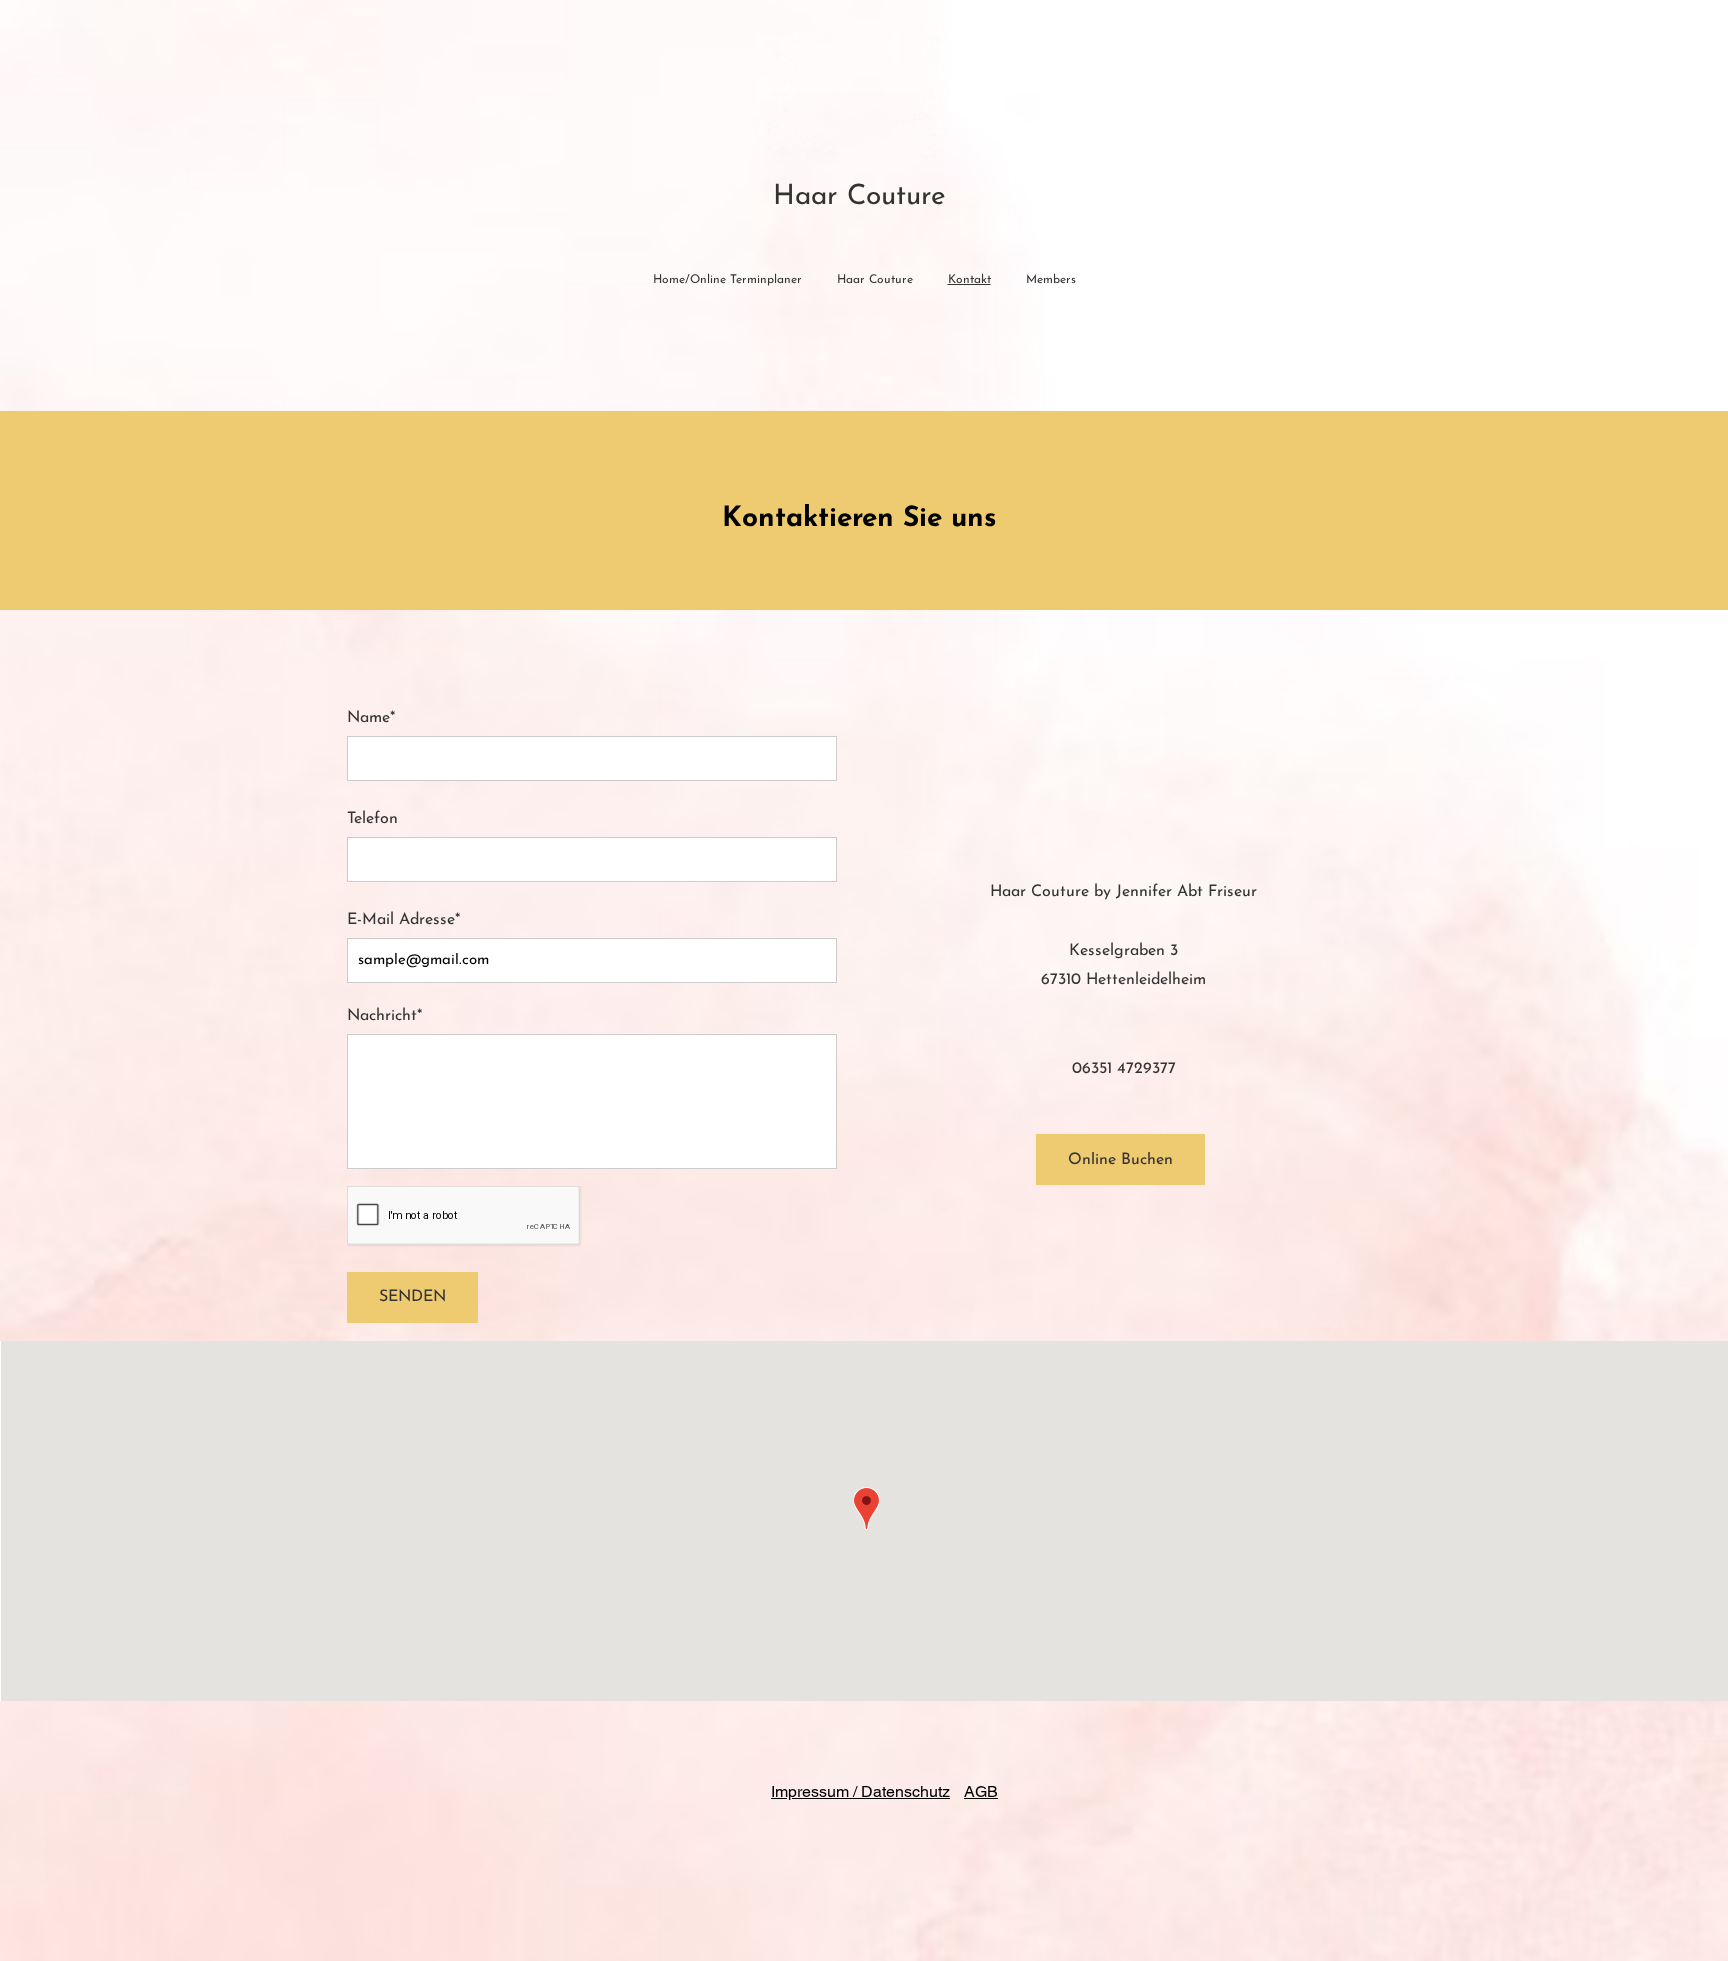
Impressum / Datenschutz (860, 1791)
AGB (981, 1791)
